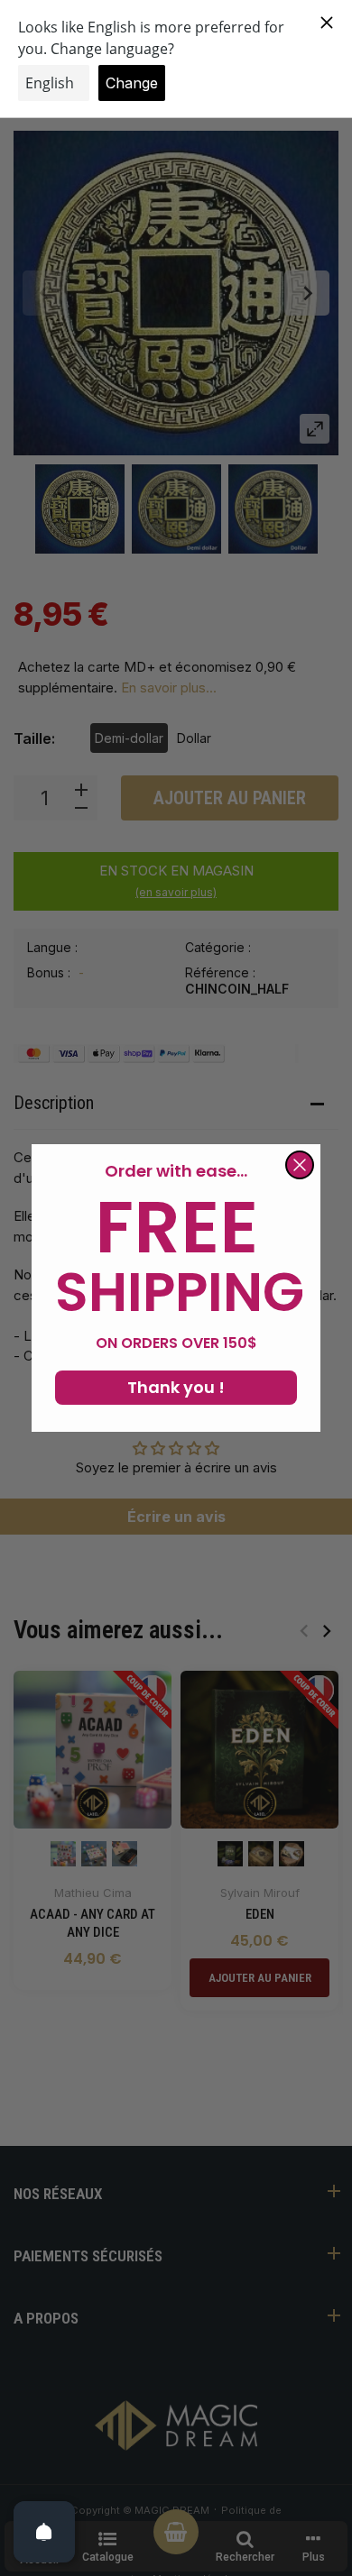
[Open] (44, 2532)
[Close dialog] (300, 1165)
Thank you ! (176, 1387)
